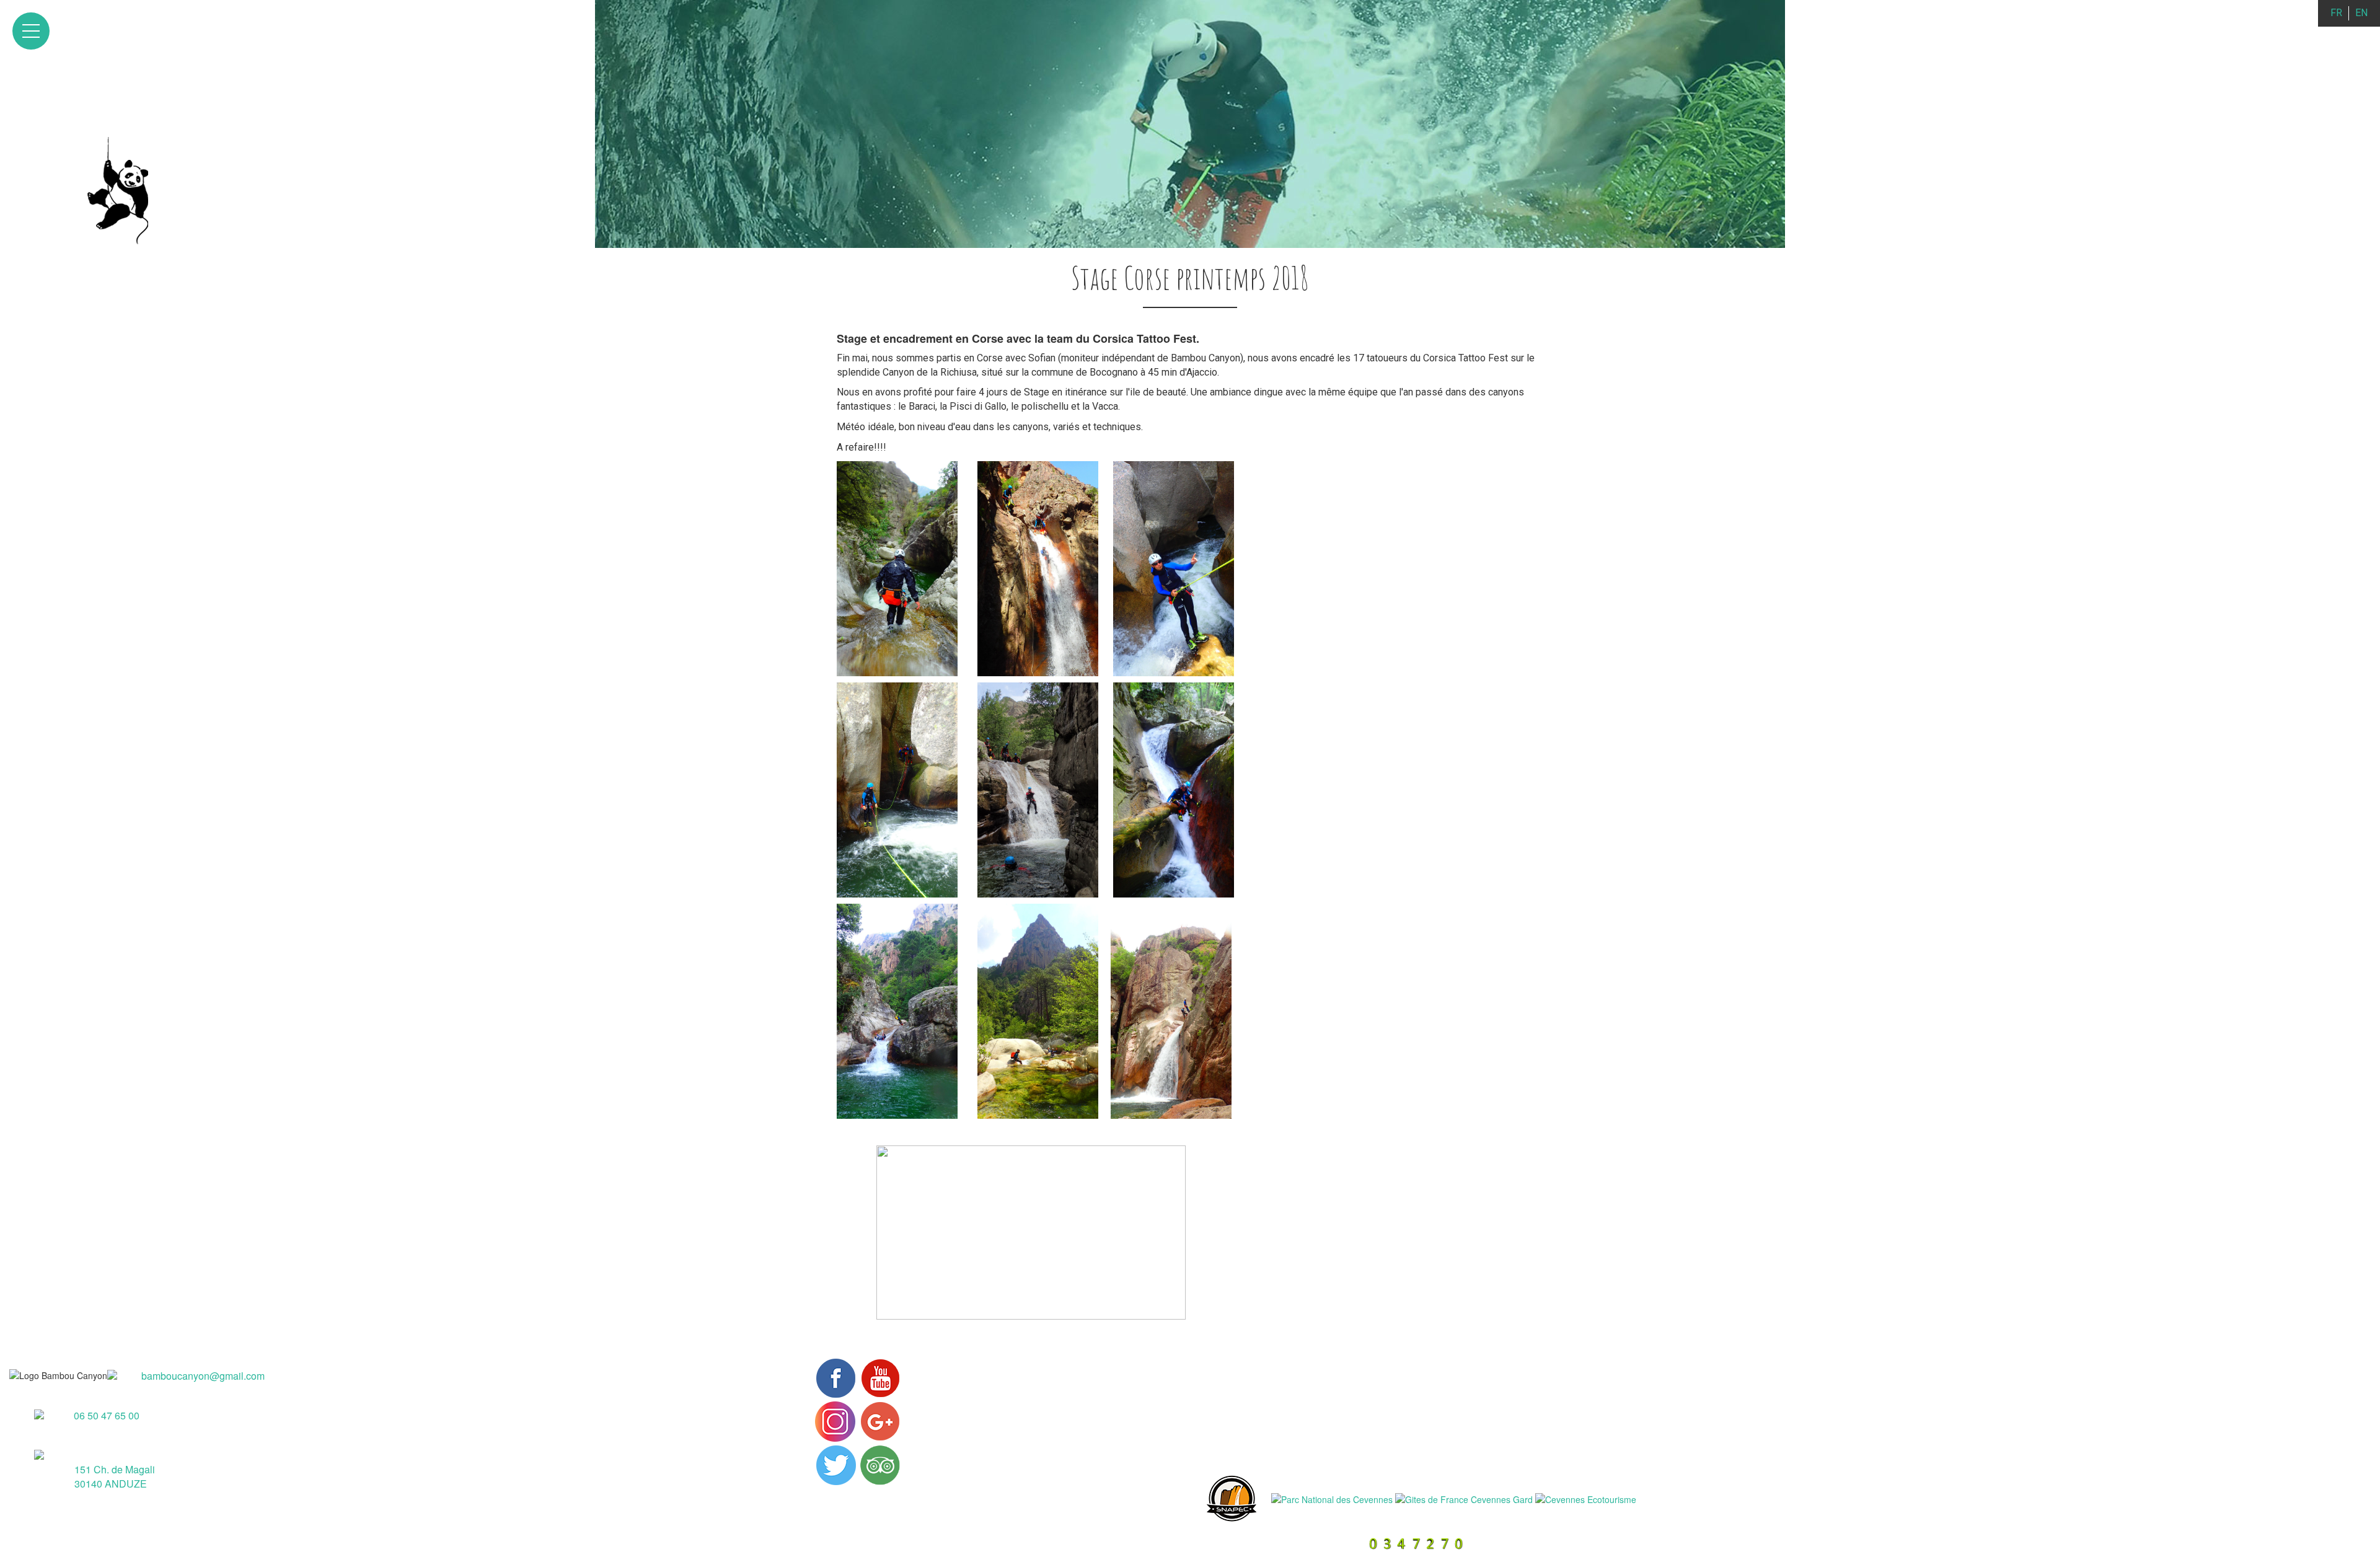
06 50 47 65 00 (107, 1415)
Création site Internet (1312, 1543)
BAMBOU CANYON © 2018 (974, 1543)
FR (2336, 13)
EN (2361, 13)
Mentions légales (1078, 1543)
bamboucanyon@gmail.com (203, 1376)
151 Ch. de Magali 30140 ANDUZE (115, 1476)
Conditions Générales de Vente (1191, 1543)
